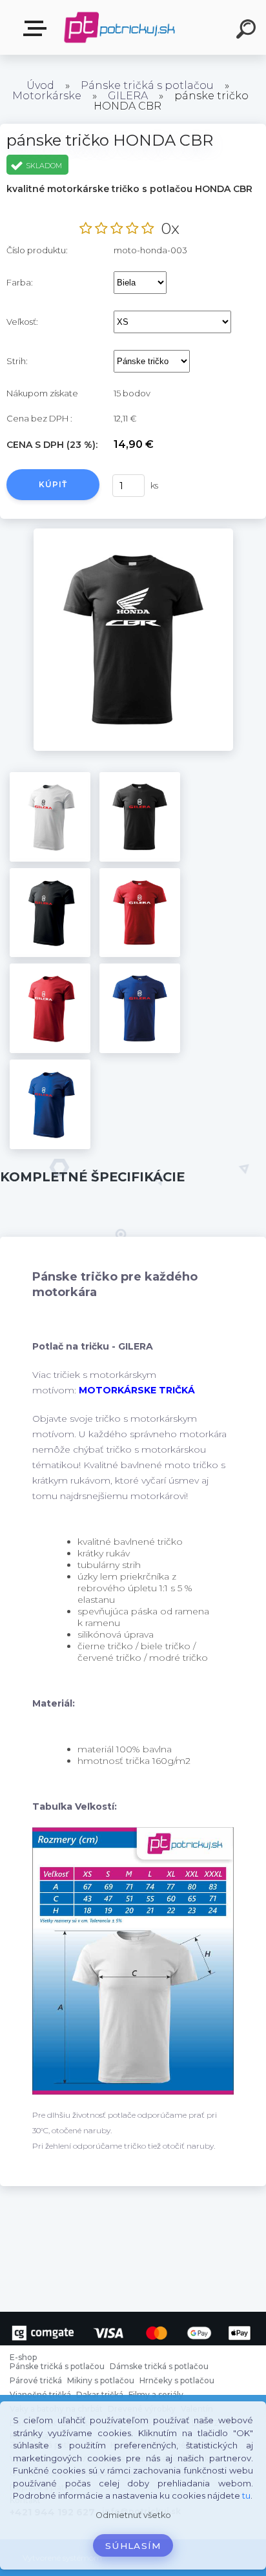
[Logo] (120, 27)
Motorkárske (47, 96)
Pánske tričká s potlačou (147, 85)
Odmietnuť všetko (133, 2515)
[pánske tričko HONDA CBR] (133, 533)
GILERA (128, 96)
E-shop (37, 29)
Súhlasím (133, 2546)
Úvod (40, 85)
